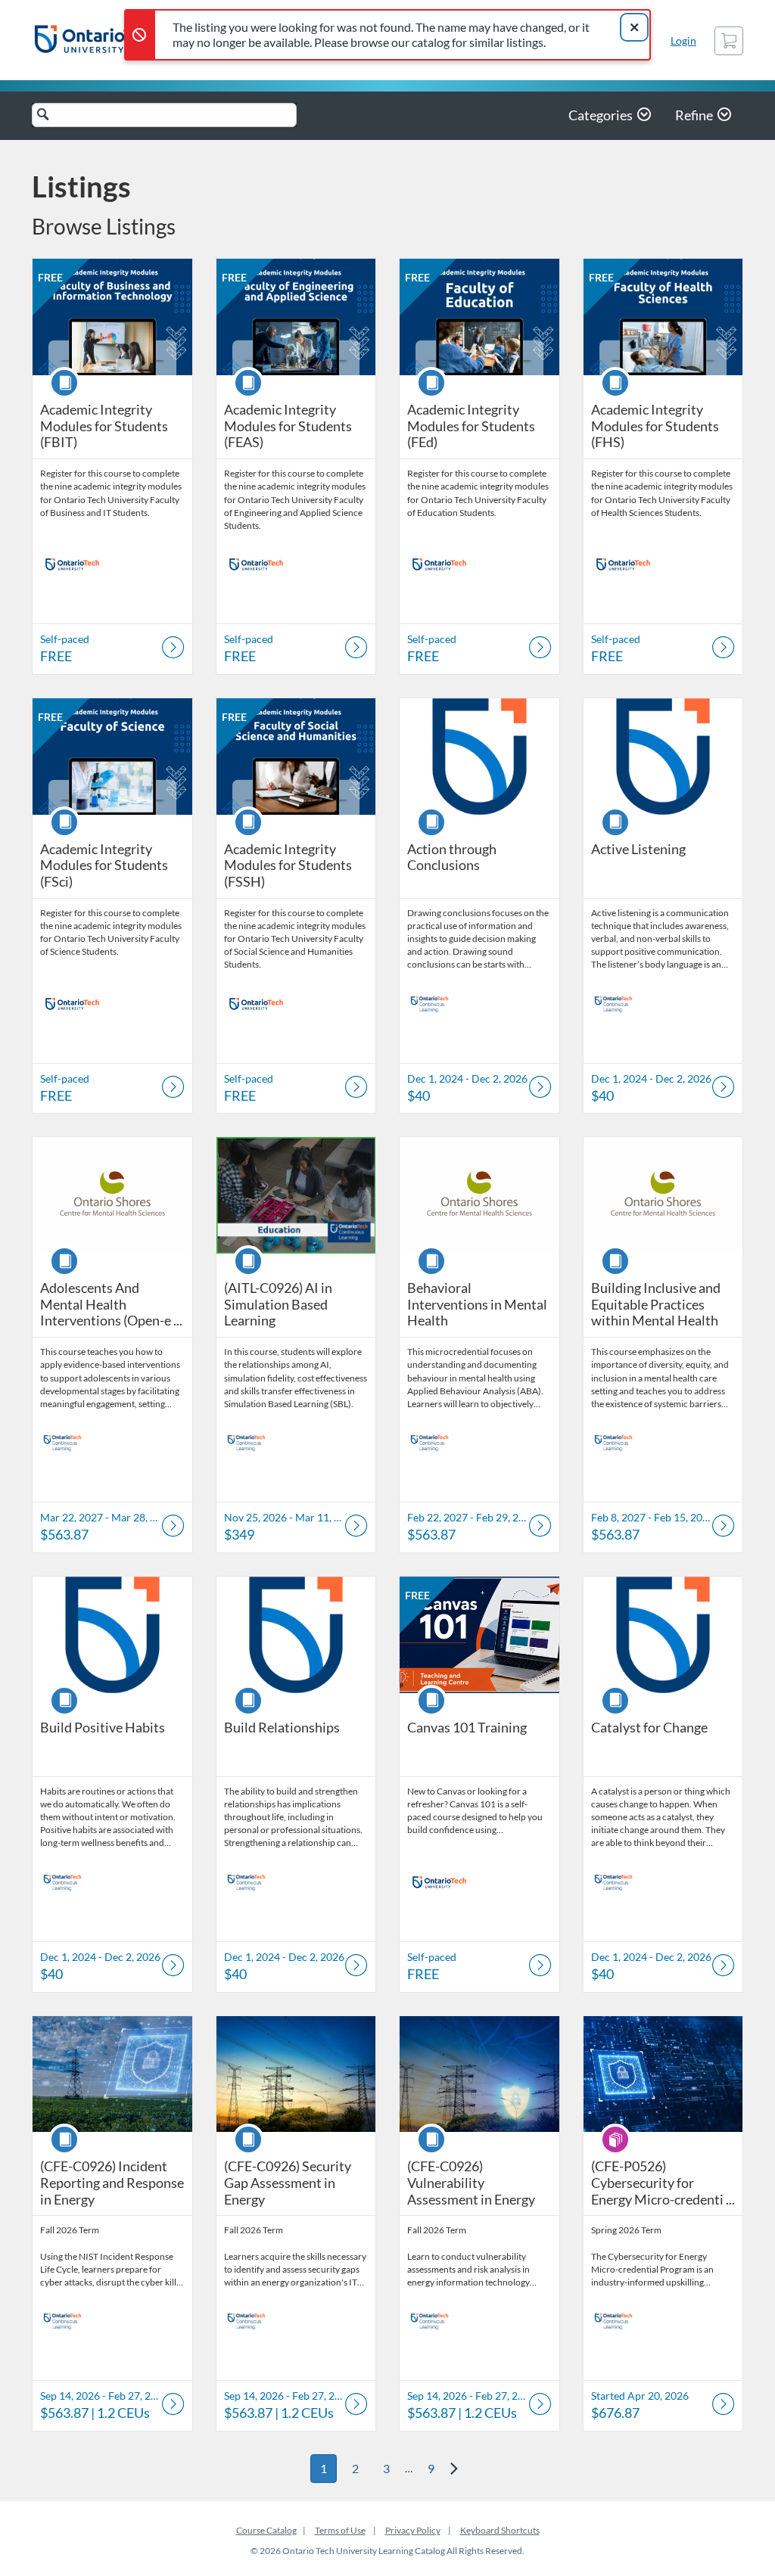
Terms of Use (340, 2530)
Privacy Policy (413, 2530)
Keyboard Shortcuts (500, 2530)
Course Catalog (266, 2530)
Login (683, 40)
